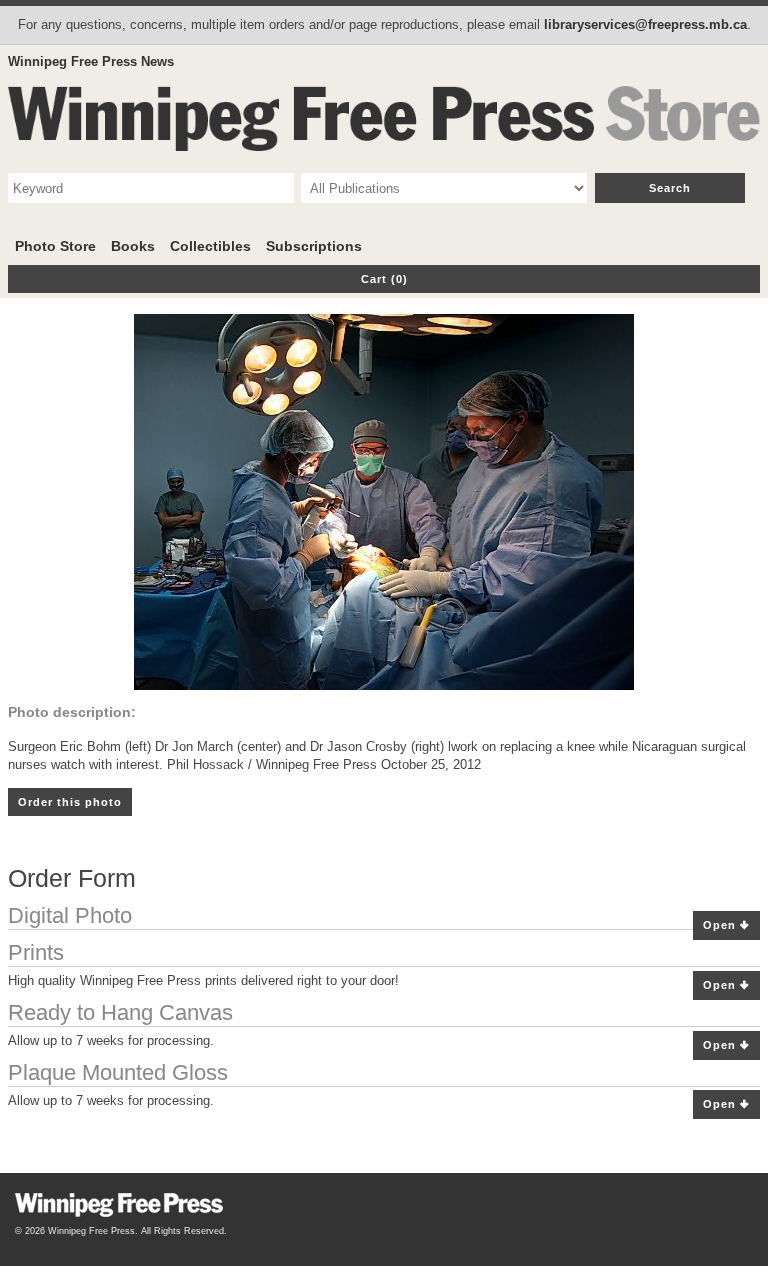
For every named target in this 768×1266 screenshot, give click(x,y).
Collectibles (210, 246)
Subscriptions (314, 246)
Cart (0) (384, 279)
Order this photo (70, 802)
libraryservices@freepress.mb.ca (645, 24)
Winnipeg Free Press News (91, 61)
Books (133, 246)
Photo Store (55, 246)
